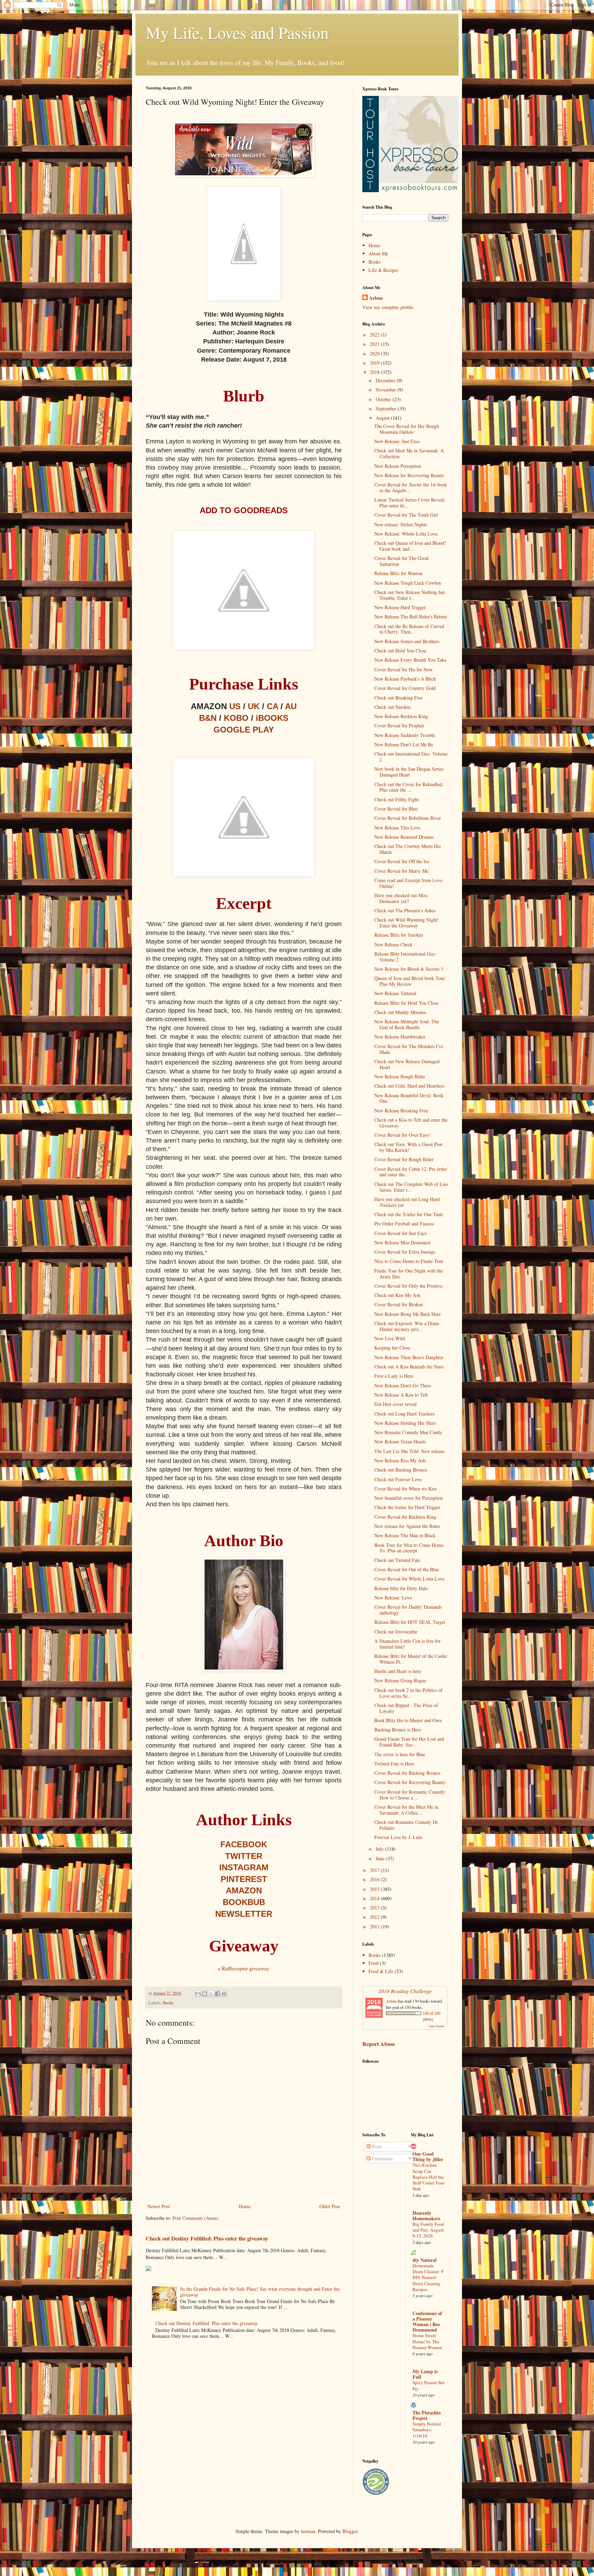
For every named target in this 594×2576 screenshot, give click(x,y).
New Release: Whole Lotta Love (406, 534)
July (380, 1849)
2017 (375, 1870)
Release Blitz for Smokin (399, 935)
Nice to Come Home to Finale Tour (409, 1261)
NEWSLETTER (244, 1914)
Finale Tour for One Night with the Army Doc (409, 1274)
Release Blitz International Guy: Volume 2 (405, 957)
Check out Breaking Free (399, 698)
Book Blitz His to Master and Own (408, 1720)
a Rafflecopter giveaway (244, 1968)
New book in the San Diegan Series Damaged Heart (409, 772)
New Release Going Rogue (400, 1680)
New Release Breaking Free (401, 1110)
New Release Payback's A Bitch (405, 679)
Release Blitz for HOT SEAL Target (410, 1622)
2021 (375, 344)
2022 (375, 335)
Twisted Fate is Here (394, 1764)
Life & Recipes (383, 270)
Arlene (376, 298)
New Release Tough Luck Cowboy (408, 583)
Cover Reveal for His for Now (404, 669)
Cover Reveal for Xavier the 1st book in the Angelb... (411, 487)
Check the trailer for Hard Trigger (407, 1507)
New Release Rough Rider (400, 1076)
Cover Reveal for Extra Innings (405, 1252)
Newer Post (159, 2206)
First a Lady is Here (394, 1376)
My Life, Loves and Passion (237, 32)
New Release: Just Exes (397, 441)
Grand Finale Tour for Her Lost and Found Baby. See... (409, 1742)
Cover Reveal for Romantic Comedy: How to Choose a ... (410, 1795)
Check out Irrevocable (396, 1632)
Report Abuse (379, 2044)
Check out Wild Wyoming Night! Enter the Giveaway (407, 923)
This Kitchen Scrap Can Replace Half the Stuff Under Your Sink (428, 2177)
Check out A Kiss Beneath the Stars (409, 1367)
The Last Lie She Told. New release (409, 1451)
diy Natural (425, 2260)
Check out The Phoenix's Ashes (405, 910)
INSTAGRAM (244, 1867)
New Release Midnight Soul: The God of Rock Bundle (407, 1024)
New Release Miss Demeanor (403, 1242)
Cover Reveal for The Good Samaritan (401, 561)
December (386, 380)
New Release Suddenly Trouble (405, 735)
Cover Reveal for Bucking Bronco (407, 1773)
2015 (375, 1889)
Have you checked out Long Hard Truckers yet (407, 1202)
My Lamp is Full (425, 2374)
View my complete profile (388, 307)
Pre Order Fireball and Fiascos (404, 1224)
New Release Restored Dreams (404, 837)
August (383, 418)
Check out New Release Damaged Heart (407, 1064)
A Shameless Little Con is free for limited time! (408, 1644)
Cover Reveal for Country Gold (405, 688)
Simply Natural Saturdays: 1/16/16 (427, 2430)
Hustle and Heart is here (398, 1671)
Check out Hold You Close (400, 651)
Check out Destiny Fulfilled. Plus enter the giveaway (207, 2238)
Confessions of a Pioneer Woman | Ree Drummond (427, 2321)
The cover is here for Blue (400, 1754)
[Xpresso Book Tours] (410, 190)
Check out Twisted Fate (397, 1560)
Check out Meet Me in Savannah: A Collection (409, 453)
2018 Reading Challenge (405, 1991)
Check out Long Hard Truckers (405, 1414)
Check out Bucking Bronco (401, 1470)
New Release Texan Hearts (400, 1441)
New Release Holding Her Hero (405, 1423)
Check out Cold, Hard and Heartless (409, 1086)
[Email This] (198, 1994)
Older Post (330, 2206)
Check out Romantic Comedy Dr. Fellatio (407, 1825)
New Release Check (393, 944)
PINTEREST (244, 1879)
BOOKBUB (244, 1902)
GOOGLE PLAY (244, 730)
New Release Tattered (395, 993)
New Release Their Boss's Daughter (409, 1357)
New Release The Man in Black (405, 1535)
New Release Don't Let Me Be (404, 744)
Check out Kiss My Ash (397, 1295)
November (387, 390)
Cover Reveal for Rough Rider (404, 1159)
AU (291, 706)
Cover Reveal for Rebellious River (408, 818)
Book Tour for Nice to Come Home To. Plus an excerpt (409, 1548)
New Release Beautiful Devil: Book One (409, 1098)
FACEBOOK (244, 1844)
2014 (375, 1898)
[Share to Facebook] (218, 1994)
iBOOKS (272, 718)
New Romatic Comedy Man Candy (408, 1432)
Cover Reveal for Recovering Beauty (410, 1782)
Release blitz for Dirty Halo (401, 1588)
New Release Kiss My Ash (400, 1460)
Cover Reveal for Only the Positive (408, 1286)
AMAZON (244, 1890)
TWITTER (244, 1856)
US (235, 706)
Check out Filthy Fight (397, 799)
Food (373, 1963)
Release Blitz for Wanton (398, 573)
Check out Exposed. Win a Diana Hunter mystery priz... (407, 1326)
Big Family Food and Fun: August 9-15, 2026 (428, 2230)
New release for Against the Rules (407, 1526)
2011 (375, 1927)
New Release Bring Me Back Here (408, 1314)
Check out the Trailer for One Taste (409, 1214)
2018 (375, 372)
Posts (376, 2146)
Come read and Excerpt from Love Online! (408, 883)
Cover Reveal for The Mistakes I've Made (409, 1049)
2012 (375, 1917)
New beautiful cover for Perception (409, 1498)
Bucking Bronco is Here (398, 1730)
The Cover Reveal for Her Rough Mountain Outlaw (407, 429)
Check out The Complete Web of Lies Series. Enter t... (411, 1187)
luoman (308, 2531)
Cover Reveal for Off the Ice (402, 861)
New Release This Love (397, 828)
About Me (378, 254)
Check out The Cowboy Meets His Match (408, 849)
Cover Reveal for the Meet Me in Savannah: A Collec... (406, 1810)
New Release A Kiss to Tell (401, 1395)
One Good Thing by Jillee (428, 2156)
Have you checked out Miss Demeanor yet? (401, 898)
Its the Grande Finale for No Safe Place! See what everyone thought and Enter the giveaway (260, 2292)
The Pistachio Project (427, 2415)
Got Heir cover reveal (395, 1404)
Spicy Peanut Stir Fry (428, 2385)
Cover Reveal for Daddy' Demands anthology (408, 1610)
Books (168, 2003)
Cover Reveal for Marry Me (401, 871)
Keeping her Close (392, 1348)
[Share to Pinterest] (224, 1994)
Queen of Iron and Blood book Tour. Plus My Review (410, 981)
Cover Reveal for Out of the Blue (407, 1569)
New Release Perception (398, 466)
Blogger (350, 2531)
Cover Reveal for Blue (396, 809)
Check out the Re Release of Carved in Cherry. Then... (409, 629)
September (387, 409)
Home (245, 2206)
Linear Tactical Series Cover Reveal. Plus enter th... (410, 503)
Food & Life (381, 1971)
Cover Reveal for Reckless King (405, 1517)
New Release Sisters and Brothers (407, 641)
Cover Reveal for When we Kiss (405, 1489)
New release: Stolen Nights (401, 524)
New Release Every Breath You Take (410, 660)
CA (272, 706)
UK (254, 706)
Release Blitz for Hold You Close (406, 1003)
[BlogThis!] (205, 1994)
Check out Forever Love (398, 1479)
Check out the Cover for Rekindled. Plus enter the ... (409, 787)
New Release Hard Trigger (400, 607)
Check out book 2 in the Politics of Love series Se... (408, 1693)
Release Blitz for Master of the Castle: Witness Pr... (411, 1659)
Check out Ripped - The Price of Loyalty (406, 1708)
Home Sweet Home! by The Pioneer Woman (427, 2341)
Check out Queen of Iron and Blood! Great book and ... (410, 546)
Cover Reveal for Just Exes (400, 1233)
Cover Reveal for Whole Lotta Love (409, 1579)
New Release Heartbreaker (400, 1037)
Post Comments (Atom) (196, 2218)
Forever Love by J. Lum (398, 1837)
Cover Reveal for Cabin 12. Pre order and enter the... (411, 1172)
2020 (375, 354)
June (381, 1858)
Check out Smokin (392, 707)
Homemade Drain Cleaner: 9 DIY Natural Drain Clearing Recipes (428, 2277)
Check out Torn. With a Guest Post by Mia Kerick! (408, 1147)
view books (437, 2026)
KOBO (236, 718)
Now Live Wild (390, 1338)
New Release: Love (393, 1598)
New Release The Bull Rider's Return (411, 617)
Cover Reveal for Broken (399, 1304)
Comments (382, 2159)
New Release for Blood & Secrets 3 (409, 969)
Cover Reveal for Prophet (399, 725)
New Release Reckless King (401, 716)
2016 (375, 1879)
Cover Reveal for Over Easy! (403, 1135)
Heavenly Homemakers (426, 2216)
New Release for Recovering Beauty (409, 475)
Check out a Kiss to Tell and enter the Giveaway (411, 1123)
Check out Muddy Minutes (400, 1012)
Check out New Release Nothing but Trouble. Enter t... (410, 595)
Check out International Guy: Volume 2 (411, 757)
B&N (208, 718)
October (384, 399)
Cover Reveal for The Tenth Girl (406, 515)
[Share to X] (211, 1994)
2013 (375, 1908)
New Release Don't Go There (403, 1385)
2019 (375, 363)
